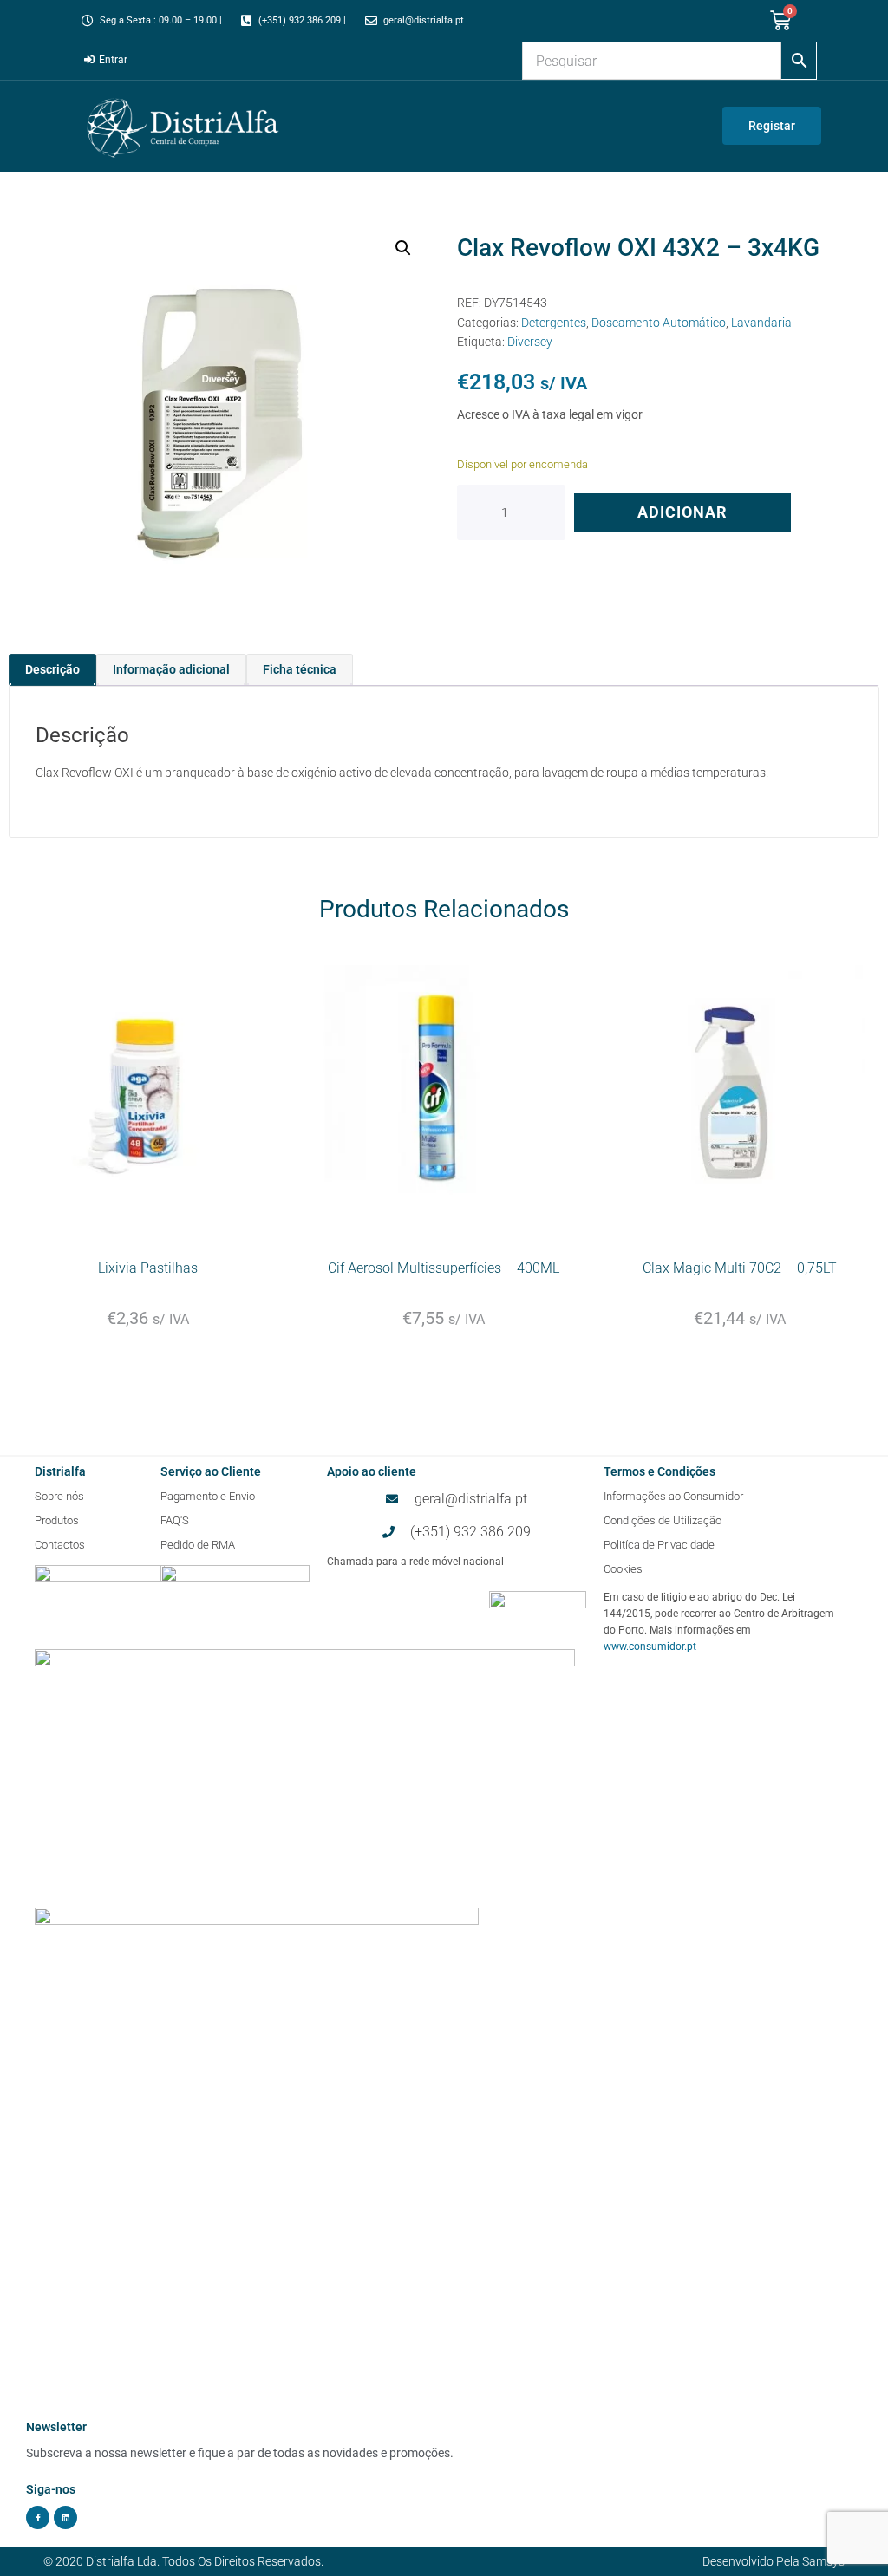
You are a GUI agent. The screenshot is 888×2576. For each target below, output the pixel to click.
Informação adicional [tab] (171, 669)
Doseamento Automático (659, 323)
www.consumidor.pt (650, 1647)
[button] (403, 248)
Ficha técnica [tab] (300, 669)
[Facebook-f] (38, 2517)
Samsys (823, 2561)
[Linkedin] (65, 2517)
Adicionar (682, 512)
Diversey (530, 342)
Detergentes (554, 323)
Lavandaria (761, 323)
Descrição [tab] (52, 669)
